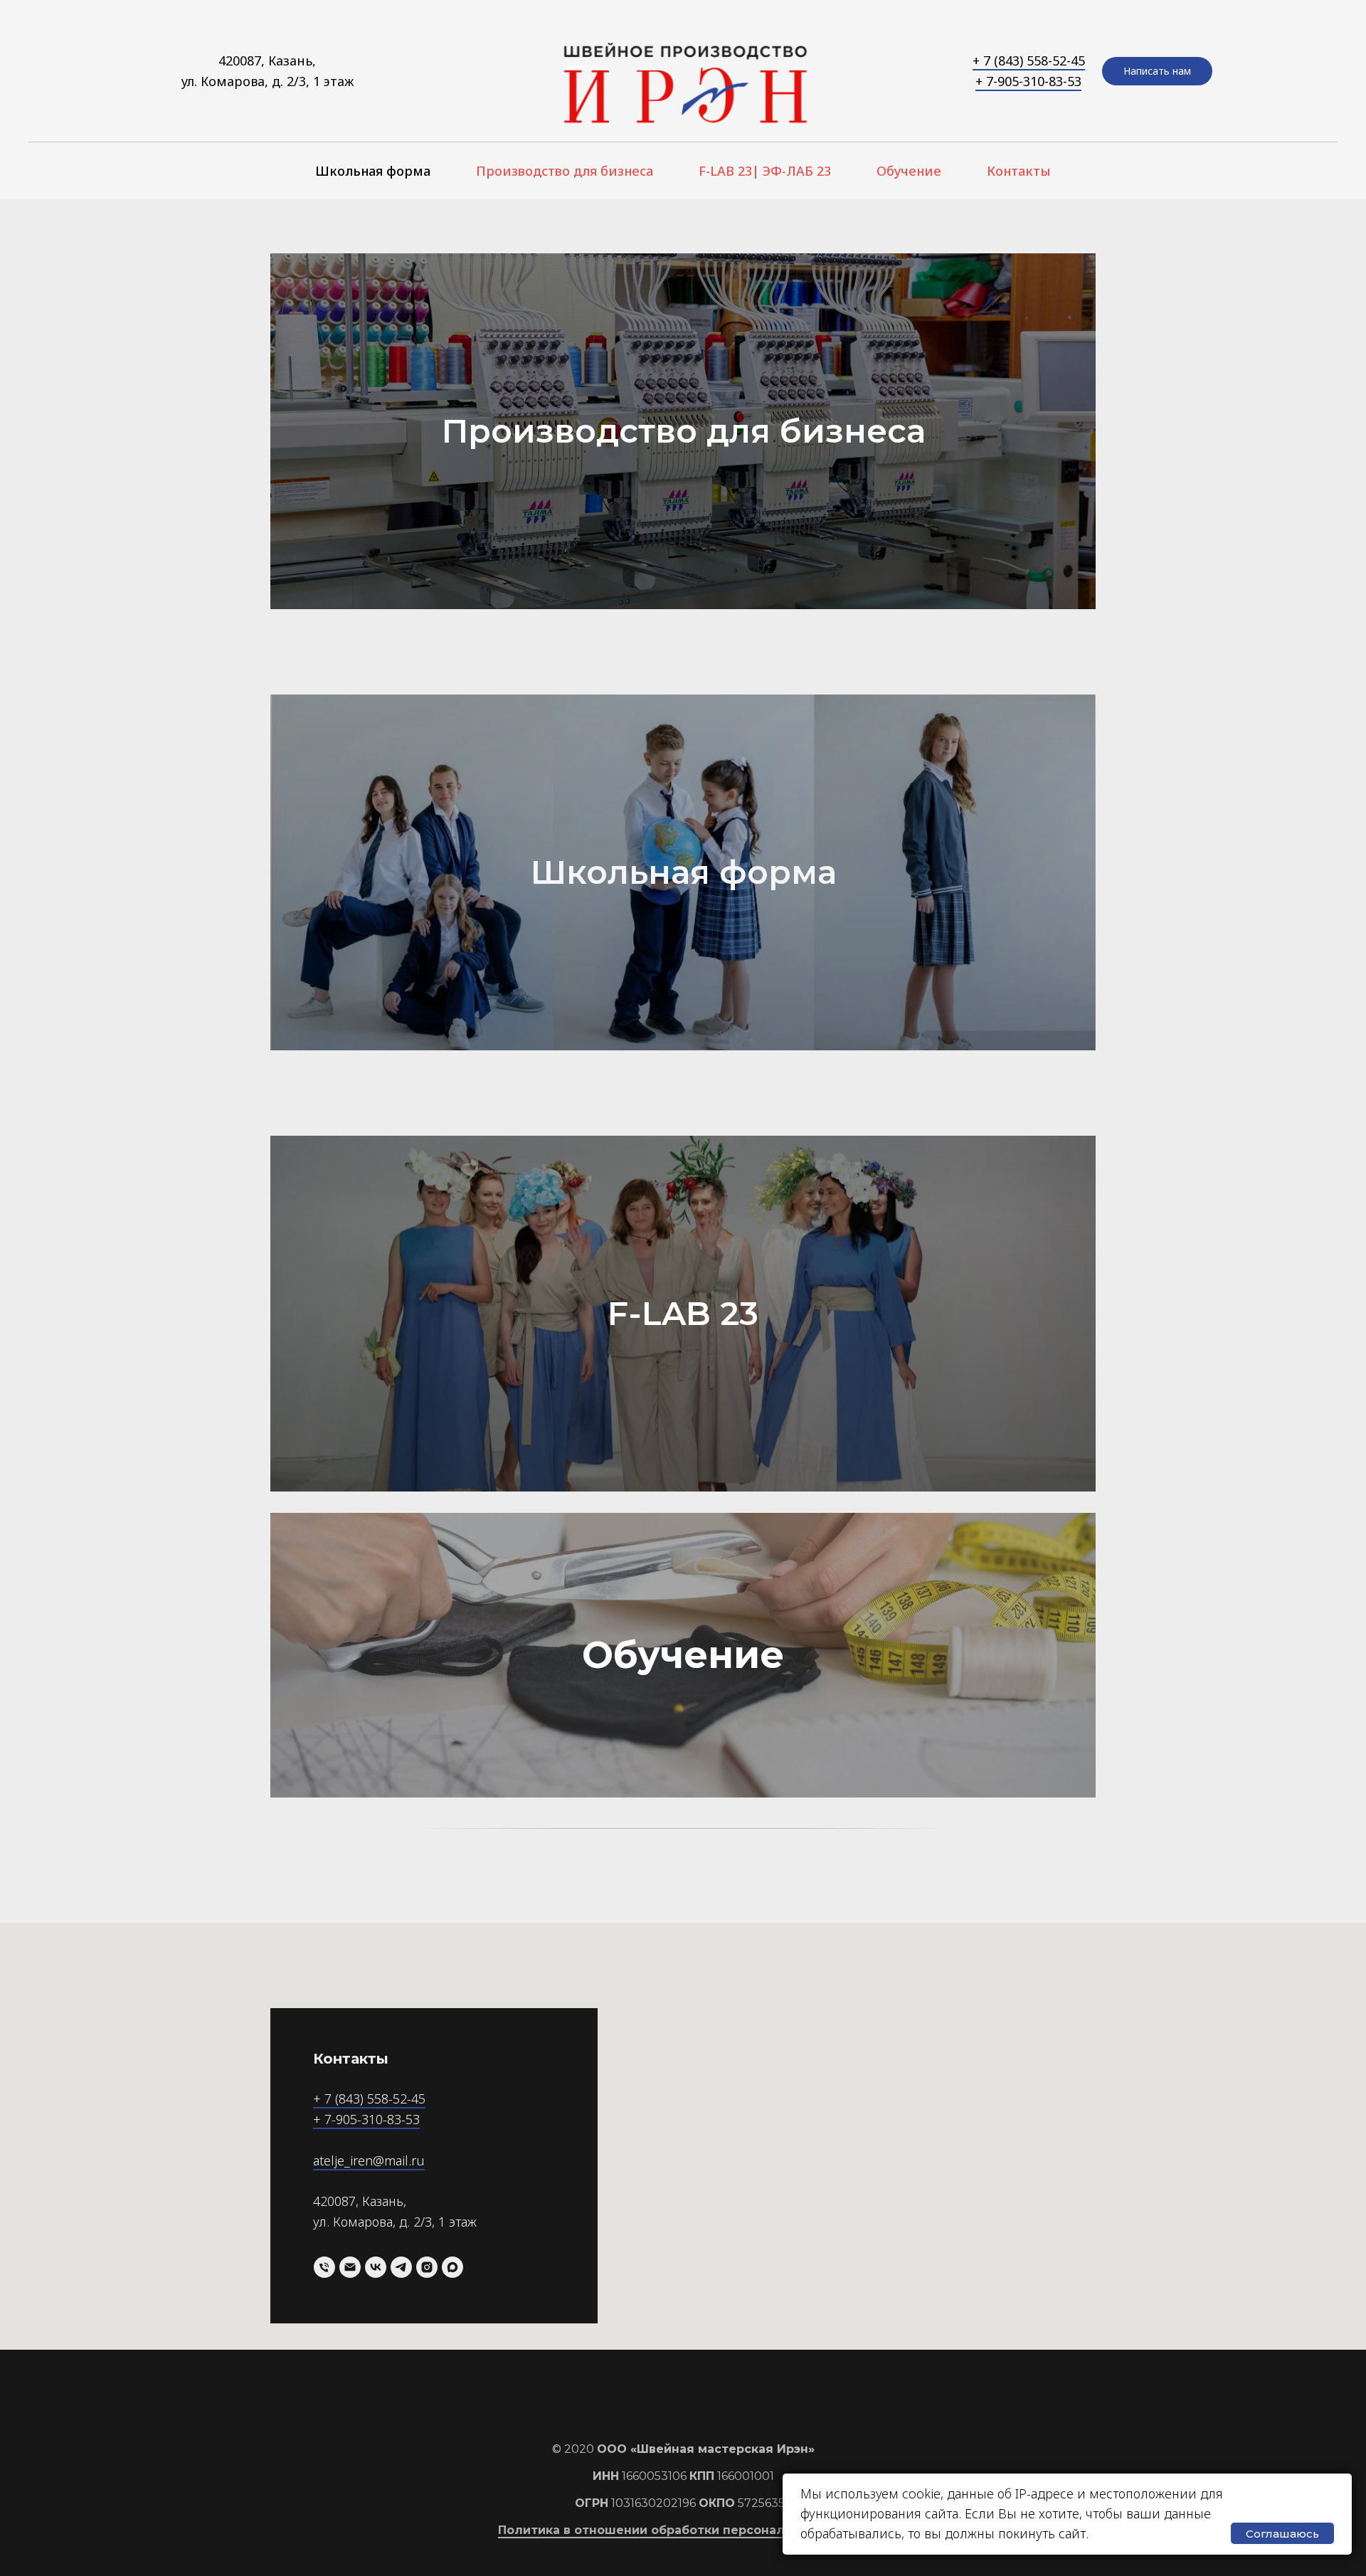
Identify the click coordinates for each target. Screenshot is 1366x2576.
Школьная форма (373, 171)
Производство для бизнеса (565, 171)
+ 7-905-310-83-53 (1028, 81)
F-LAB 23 (683, 1313)
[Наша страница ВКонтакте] (376, 2267)
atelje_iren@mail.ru (369, 2160)
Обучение (909, 171)
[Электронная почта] (350, 2267)
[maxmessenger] (452, 2267)
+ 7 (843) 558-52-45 (1029, 60)
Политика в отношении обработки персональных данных (683, 2530)
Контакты (1019, 171)
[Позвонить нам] (324, 2267)
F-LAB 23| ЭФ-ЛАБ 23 (765, 171)
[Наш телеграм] (401, 2267)
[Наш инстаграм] (427, 2267)
